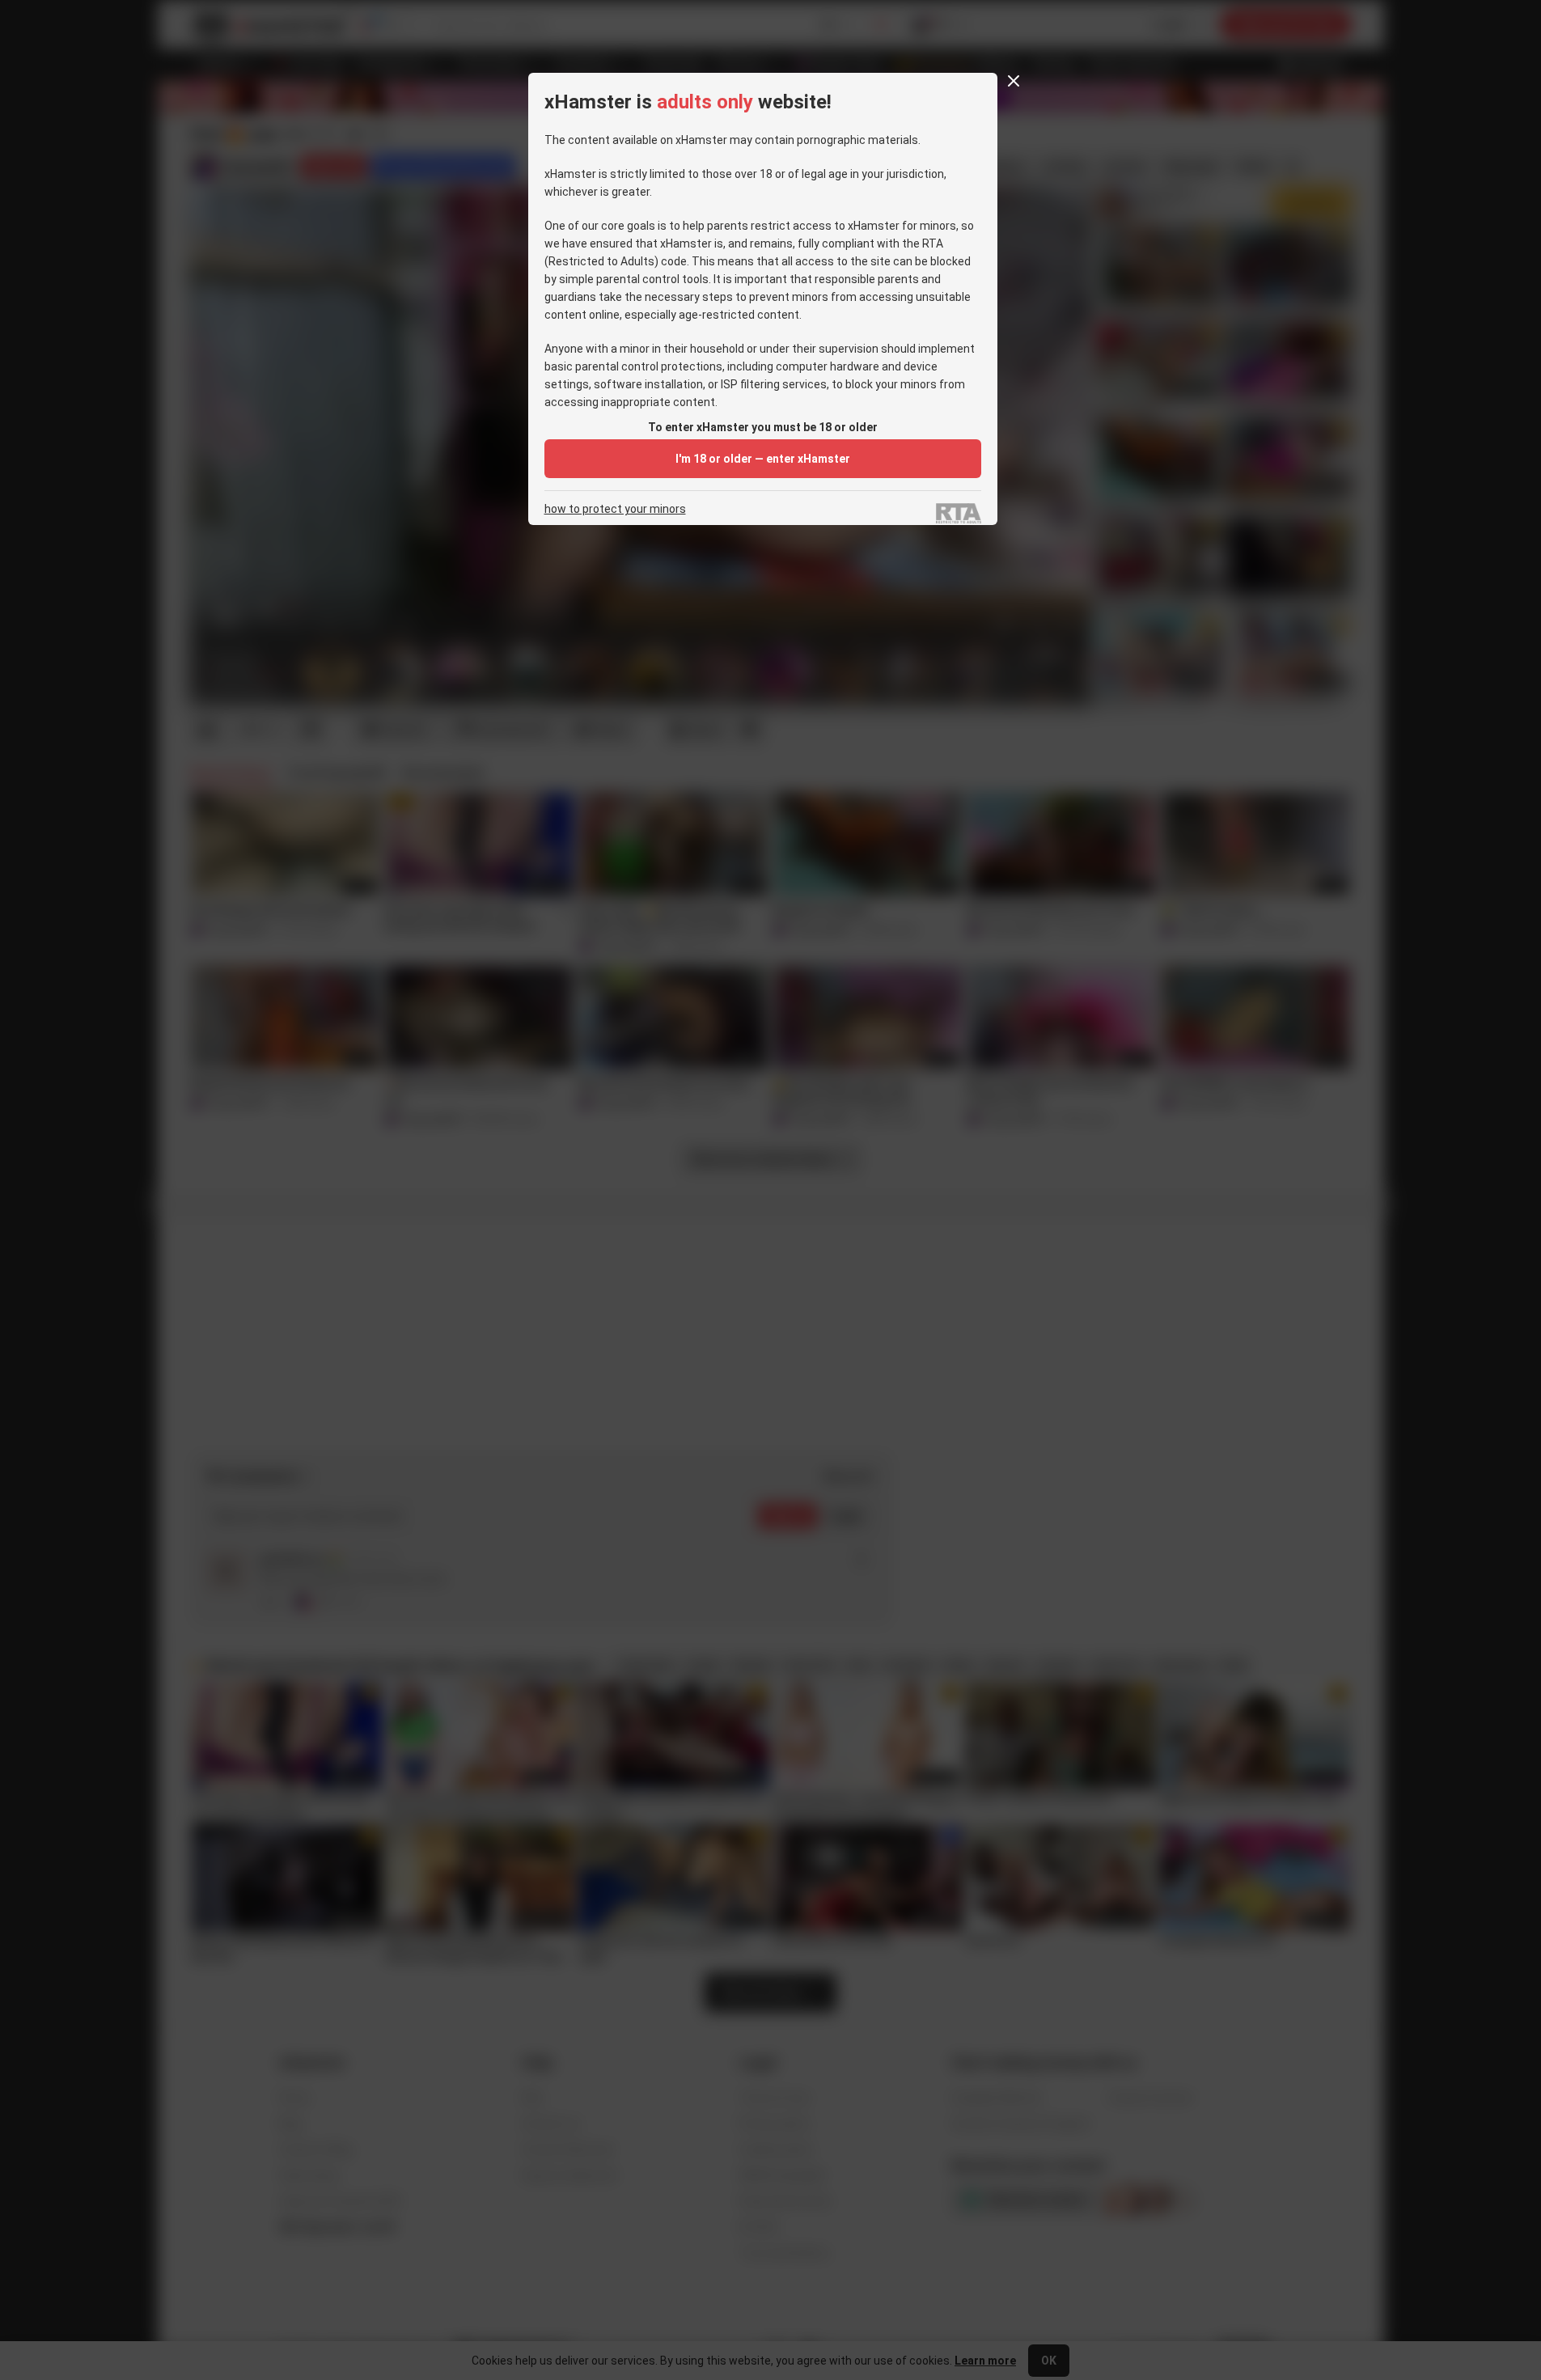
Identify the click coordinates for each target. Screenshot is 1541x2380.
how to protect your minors (615, 509)
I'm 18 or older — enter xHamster (763, 459)
